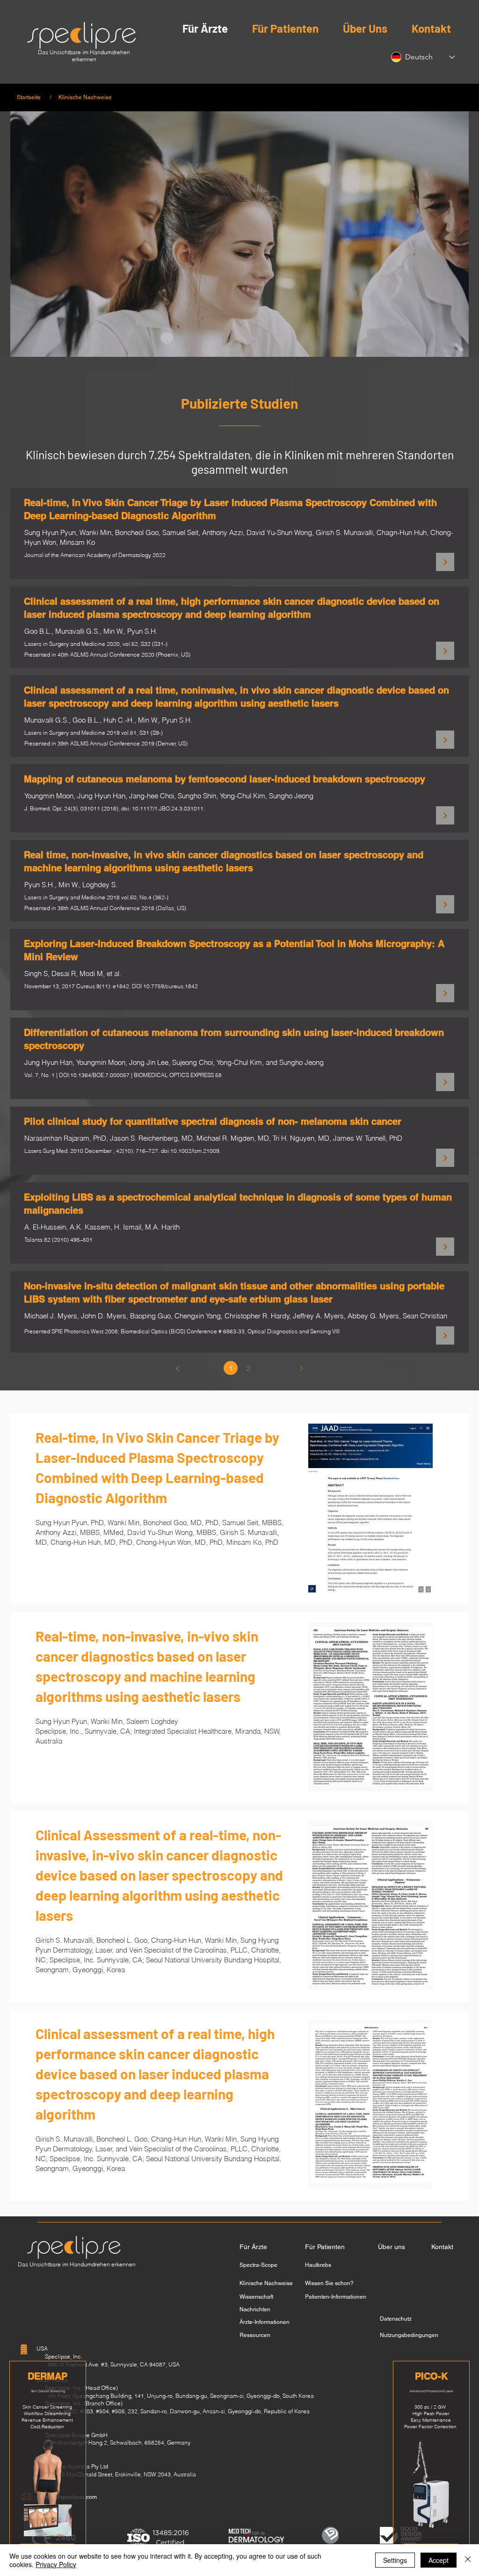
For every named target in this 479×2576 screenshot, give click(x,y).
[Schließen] (468, 2560)
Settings (395, 2560)
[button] (29, 97)
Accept (439, 2560)
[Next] (445, 562)
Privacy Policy (56, 2564)
